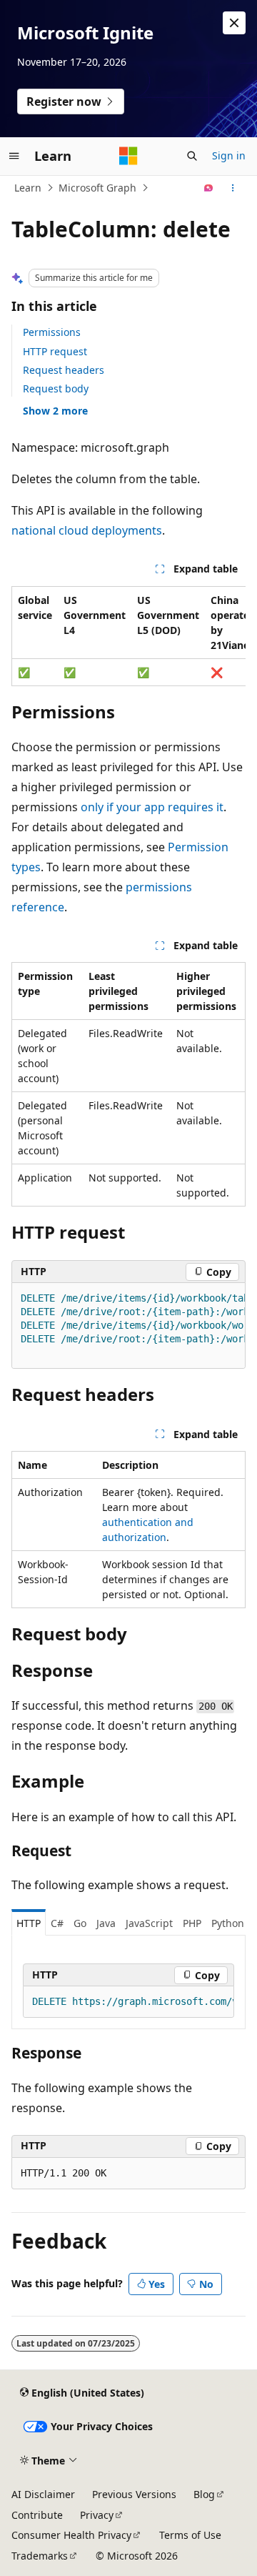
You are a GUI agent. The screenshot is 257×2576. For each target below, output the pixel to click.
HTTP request (55, 351)
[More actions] (233, 188)
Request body (56, 388)
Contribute (37, 2515)
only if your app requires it (152, 807)
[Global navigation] (14, 156)
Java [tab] (106, 1923)
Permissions (52, 332)
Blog (204, 2494)
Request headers (64, 370)
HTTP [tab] (29, 1923)
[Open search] (192, 156)
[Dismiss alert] (234, 23)
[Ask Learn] (209, 188)
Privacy (97, 2515)
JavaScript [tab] (149, 1923)
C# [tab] (57, 1923)
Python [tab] (228, 1923)
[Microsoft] (128, 156)
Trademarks (40, 2556)
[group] (128, 636)
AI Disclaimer (43, 2494)
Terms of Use (190, 2535)
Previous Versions (134, 2494)
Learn (28, 188)
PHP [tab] (192, 1923)
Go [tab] (80, 1923)
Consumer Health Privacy (71, 2535)
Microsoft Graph (97, 188)
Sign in (229, 155)
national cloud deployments (87, 530)
